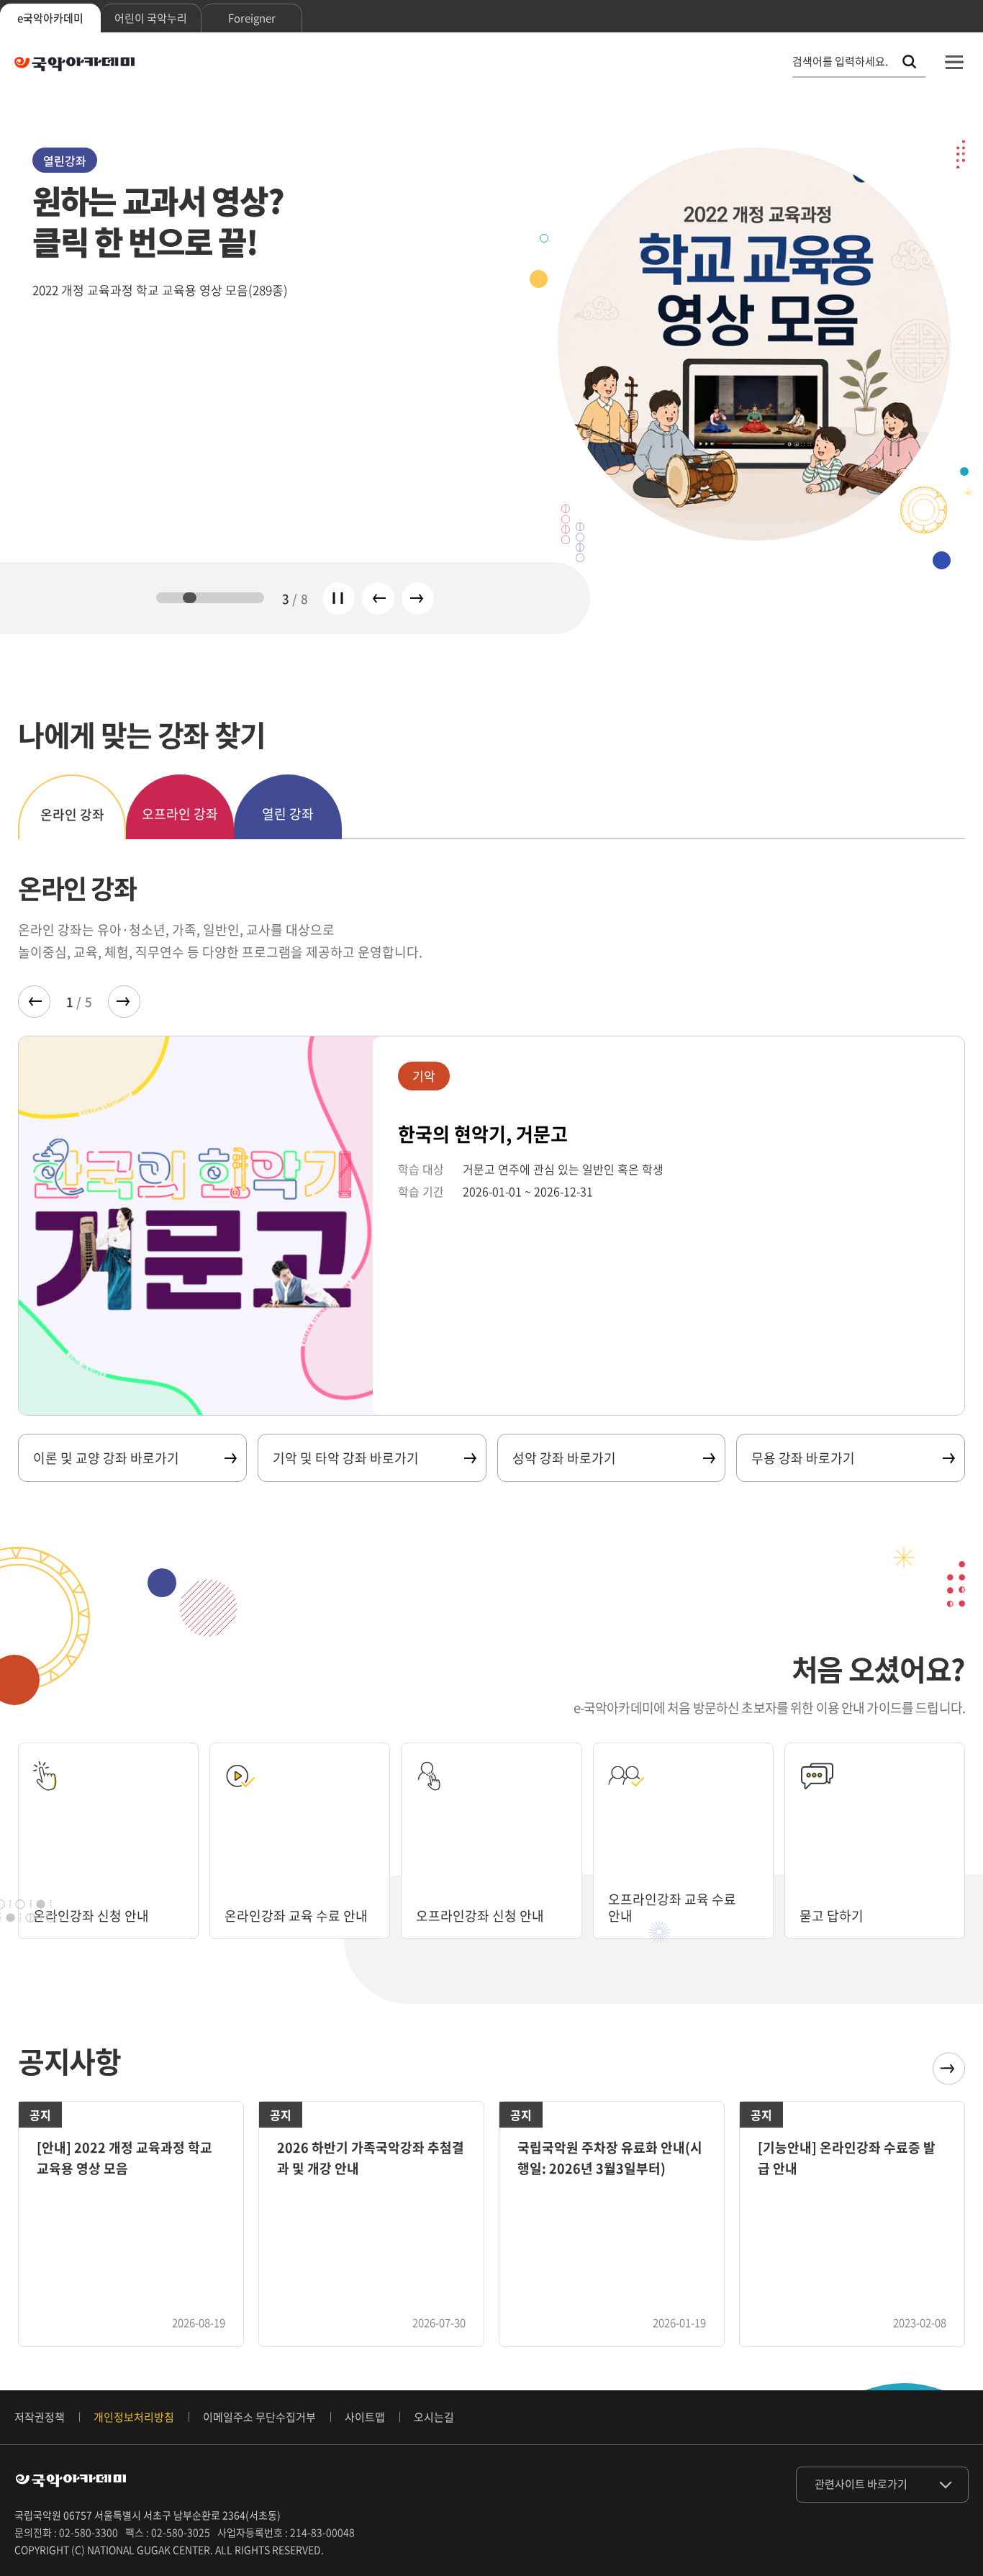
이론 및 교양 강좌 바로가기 (106, 1458)
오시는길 (434, 2417)
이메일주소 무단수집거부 (259, 2417)
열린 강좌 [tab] (288, 814)
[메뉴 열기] (954, 62)
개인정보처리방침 (134, 2417)
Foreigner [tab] (252, 18)
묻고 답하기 (832, 1916)
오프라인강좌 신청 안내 (480, 1916)
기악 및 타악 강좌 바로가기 (346, 1458)
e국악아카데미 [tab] (50, 18)
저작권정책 (40, 2417)
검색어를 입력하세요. (840, 62)
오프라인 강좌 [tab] (180, 814)
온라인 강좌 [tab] (72, 814)
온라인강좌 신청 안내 (91, 1916)
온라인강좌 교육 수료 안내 (296, 1916)
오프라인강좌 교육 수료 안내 (672, 1907)
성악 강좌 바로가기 (564, 1458)
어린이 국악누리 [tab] (151, 18)
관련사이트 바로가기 (861, 2484)
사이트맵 (365, 2417)
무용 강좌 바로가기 (803, 1458)
